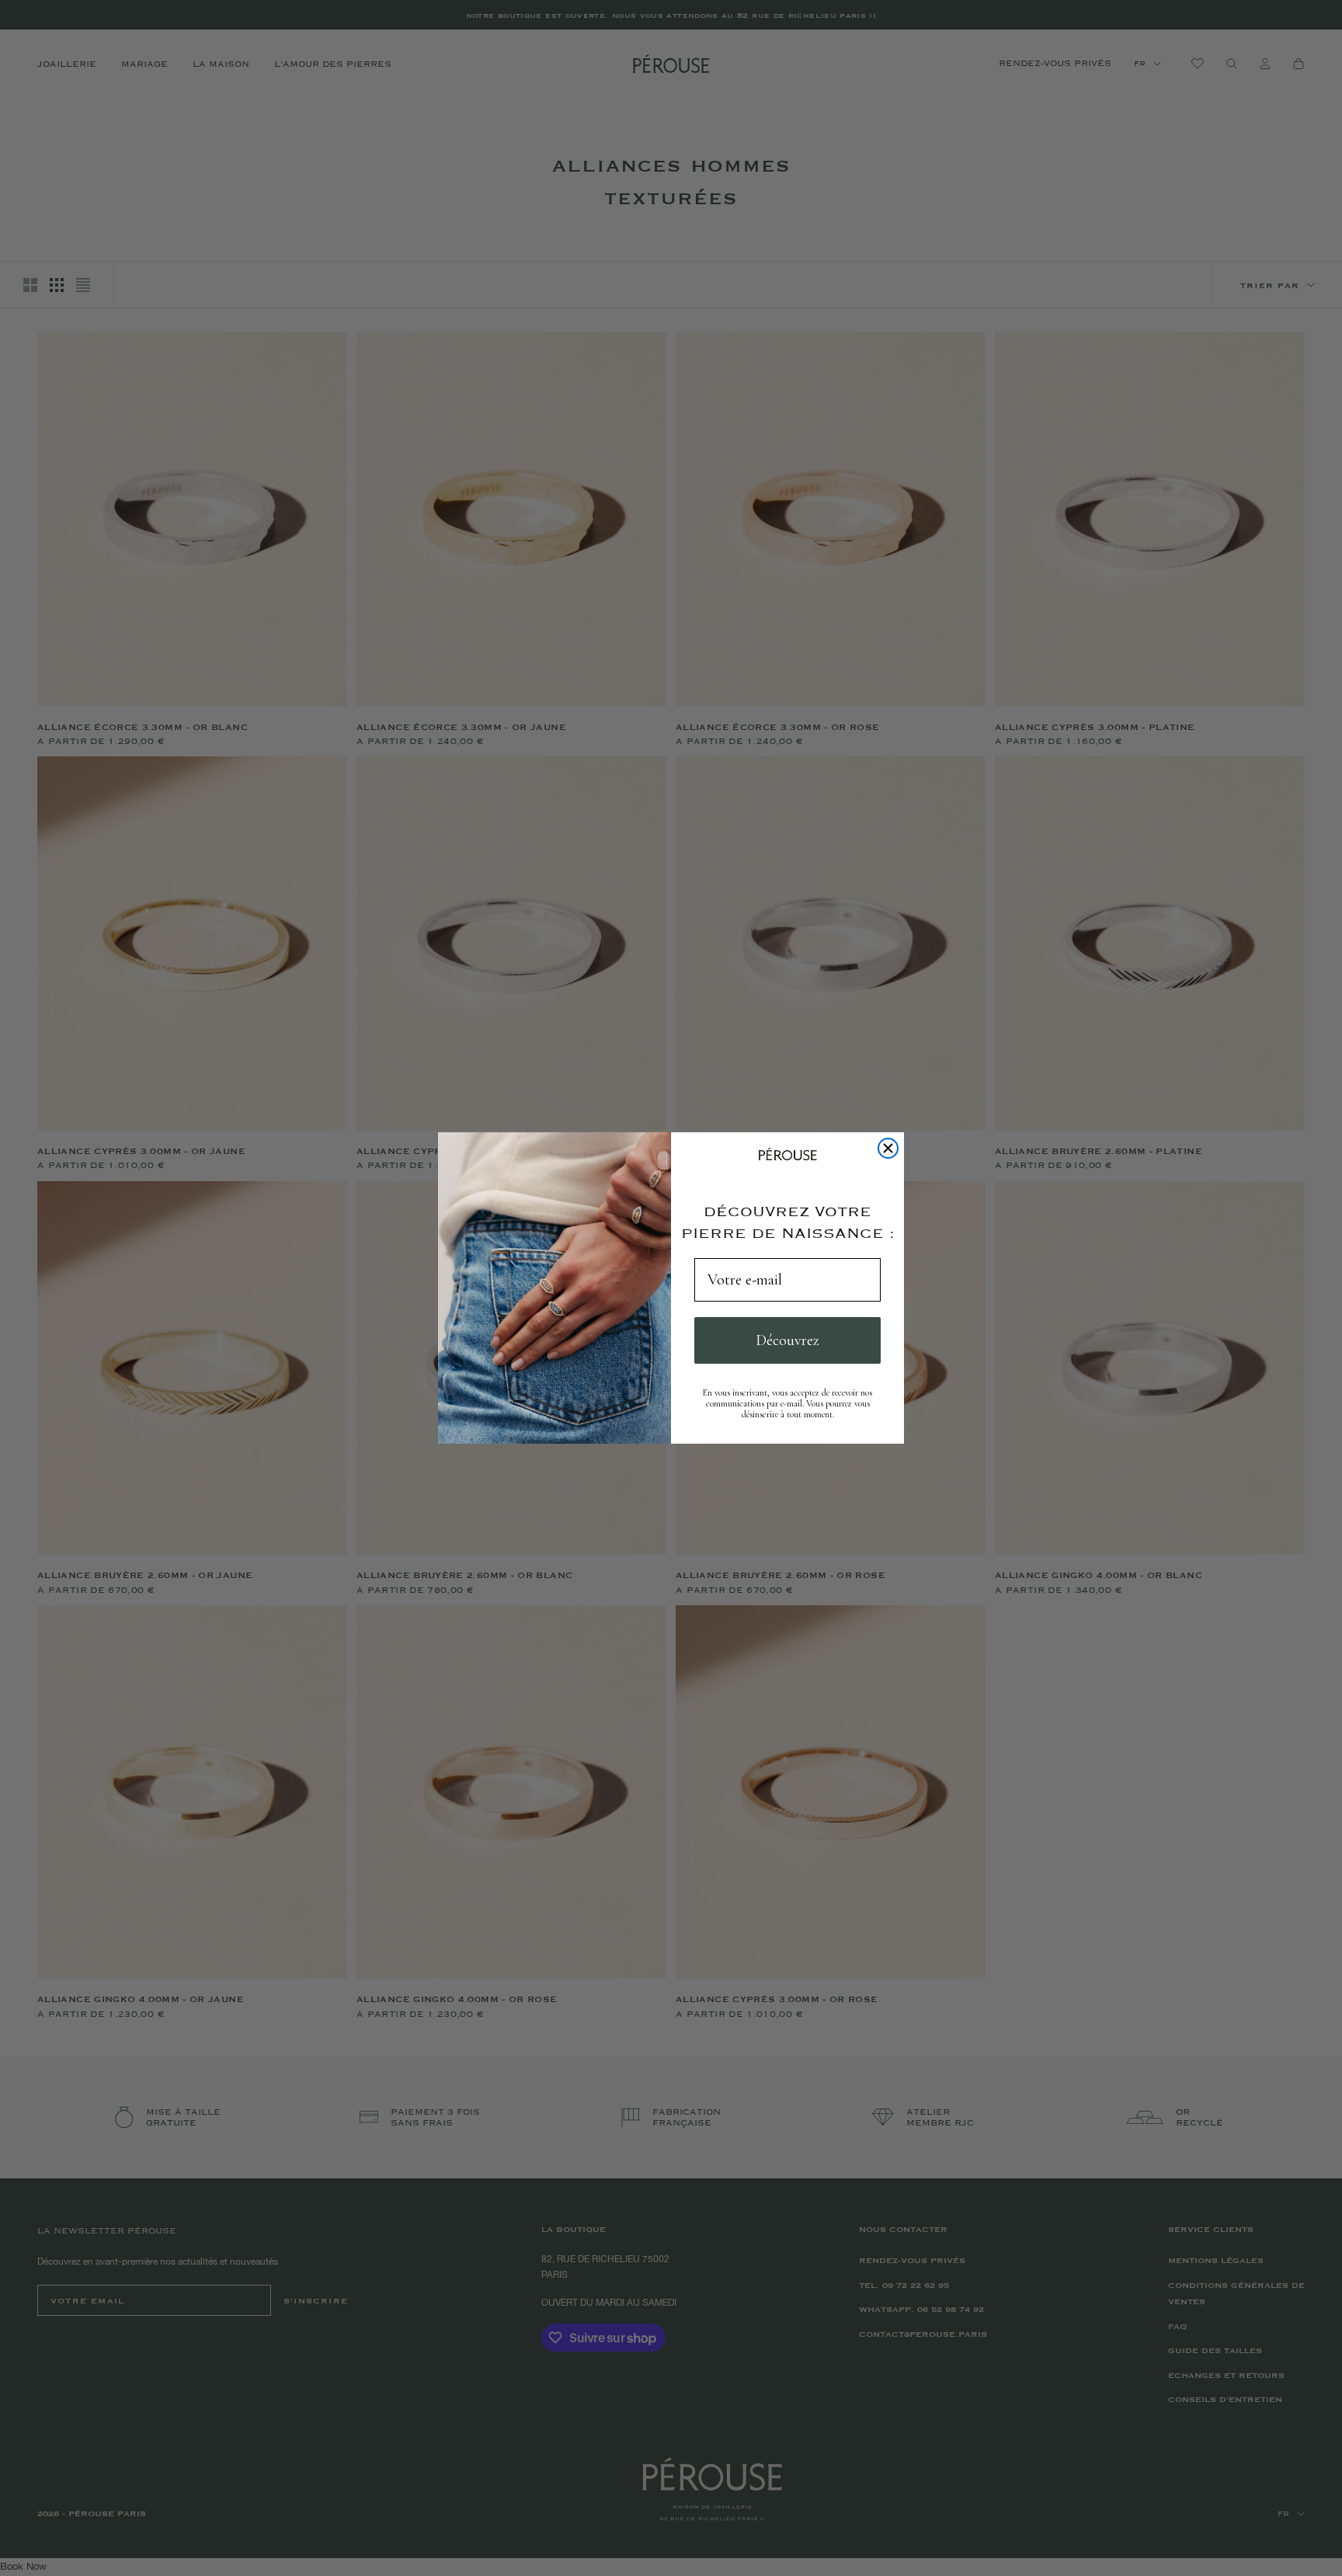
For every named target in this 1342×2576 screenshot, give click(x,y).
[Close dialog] (888, 1148)
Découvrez (787, 1340)
